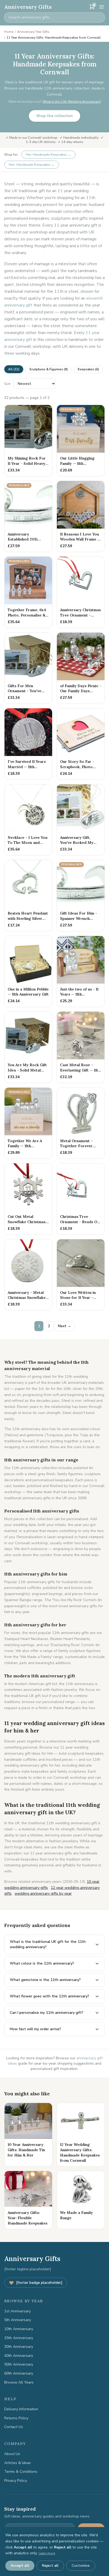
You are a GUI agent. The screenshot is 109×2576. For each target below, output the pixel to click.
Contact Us (14, 2427)
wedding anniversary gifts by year (43, 1893)
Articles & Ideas (18, 2463)
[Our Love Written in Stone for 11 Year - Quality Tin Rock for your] (81, 1275)
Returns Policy (16, 2418)
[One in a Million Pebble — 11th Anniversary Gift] (28, 972)
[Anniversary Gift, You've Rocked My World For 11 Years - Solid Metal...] (81, 820)
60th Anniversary (19, 2373)
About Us (12, 2454)
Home (9, 32)
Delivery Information (21, 2409)
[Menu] (102, 7)
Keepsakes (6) (88, 369)
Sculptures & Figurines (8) (49, 369)
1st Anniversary (17, 2311)
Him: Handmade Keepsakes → (32, 165)
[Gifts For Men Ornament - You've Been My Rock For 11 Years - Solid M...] (28, 668)
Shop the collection (54, 116)
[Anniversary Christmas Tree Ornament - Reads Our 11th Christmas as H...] (81, 592)
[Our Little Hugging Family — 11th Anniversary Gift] (81, 441)
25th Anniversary (19, 2338)
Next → (65, 1326)
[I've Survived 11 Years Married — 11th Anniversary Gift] (28, 744)
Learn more (47, 2553)
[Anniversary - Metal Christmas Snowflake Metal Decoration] (28, 1275)
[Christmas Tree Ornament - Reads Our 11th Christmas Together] (81, 1199)
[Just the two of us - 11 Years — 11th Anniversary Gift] (81, 972)
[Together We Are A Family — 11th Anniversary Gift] (28, 1123)
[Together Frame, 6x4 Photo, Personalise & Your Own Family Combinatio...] (28, 592)
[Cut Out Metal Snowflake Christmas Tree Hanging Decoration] (28, 1199)
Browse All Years (19, 2382)
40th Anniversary (19, 2356)
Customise (81, 2566)
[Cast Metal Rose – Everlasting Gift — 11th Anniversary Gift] (81, 1047)
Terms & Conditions (21, 2472)
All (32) (14, 369)
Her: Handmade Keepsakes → (48, 155)
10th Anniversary (19, 2329)
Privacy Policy (16, 2481)
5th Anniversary (18, 2320)
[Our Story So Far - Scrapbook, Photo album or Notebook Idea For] (81, 744)
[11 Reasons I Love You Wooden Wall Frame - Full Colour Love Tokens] (81, 517)
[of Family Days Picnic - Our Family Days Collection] (81, 668)
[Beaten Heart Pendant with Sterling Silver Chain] (28, 896)
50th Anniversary (19, 2364)
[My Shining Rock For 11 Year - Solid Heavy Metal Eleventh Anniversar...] (28, 441)
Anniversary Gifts (28, 7)
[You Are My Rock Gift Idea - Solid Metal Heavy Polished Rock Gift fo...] (28, 1047)
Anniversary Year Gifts (33, 32)
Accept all (20, 2566)
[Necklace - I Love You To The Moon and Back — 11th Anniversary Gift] (28, 820)
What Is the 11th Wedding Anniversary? (72, 102)
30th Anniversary (19, 2347)
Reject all (50, 2566)
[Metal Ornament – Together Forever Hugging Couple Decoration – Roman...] (81, 1123)
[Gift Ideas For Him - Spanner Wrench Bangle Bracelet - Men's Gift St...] (81, 896)
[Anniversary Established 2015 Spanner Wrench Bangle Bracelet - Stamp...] (28, 517)
